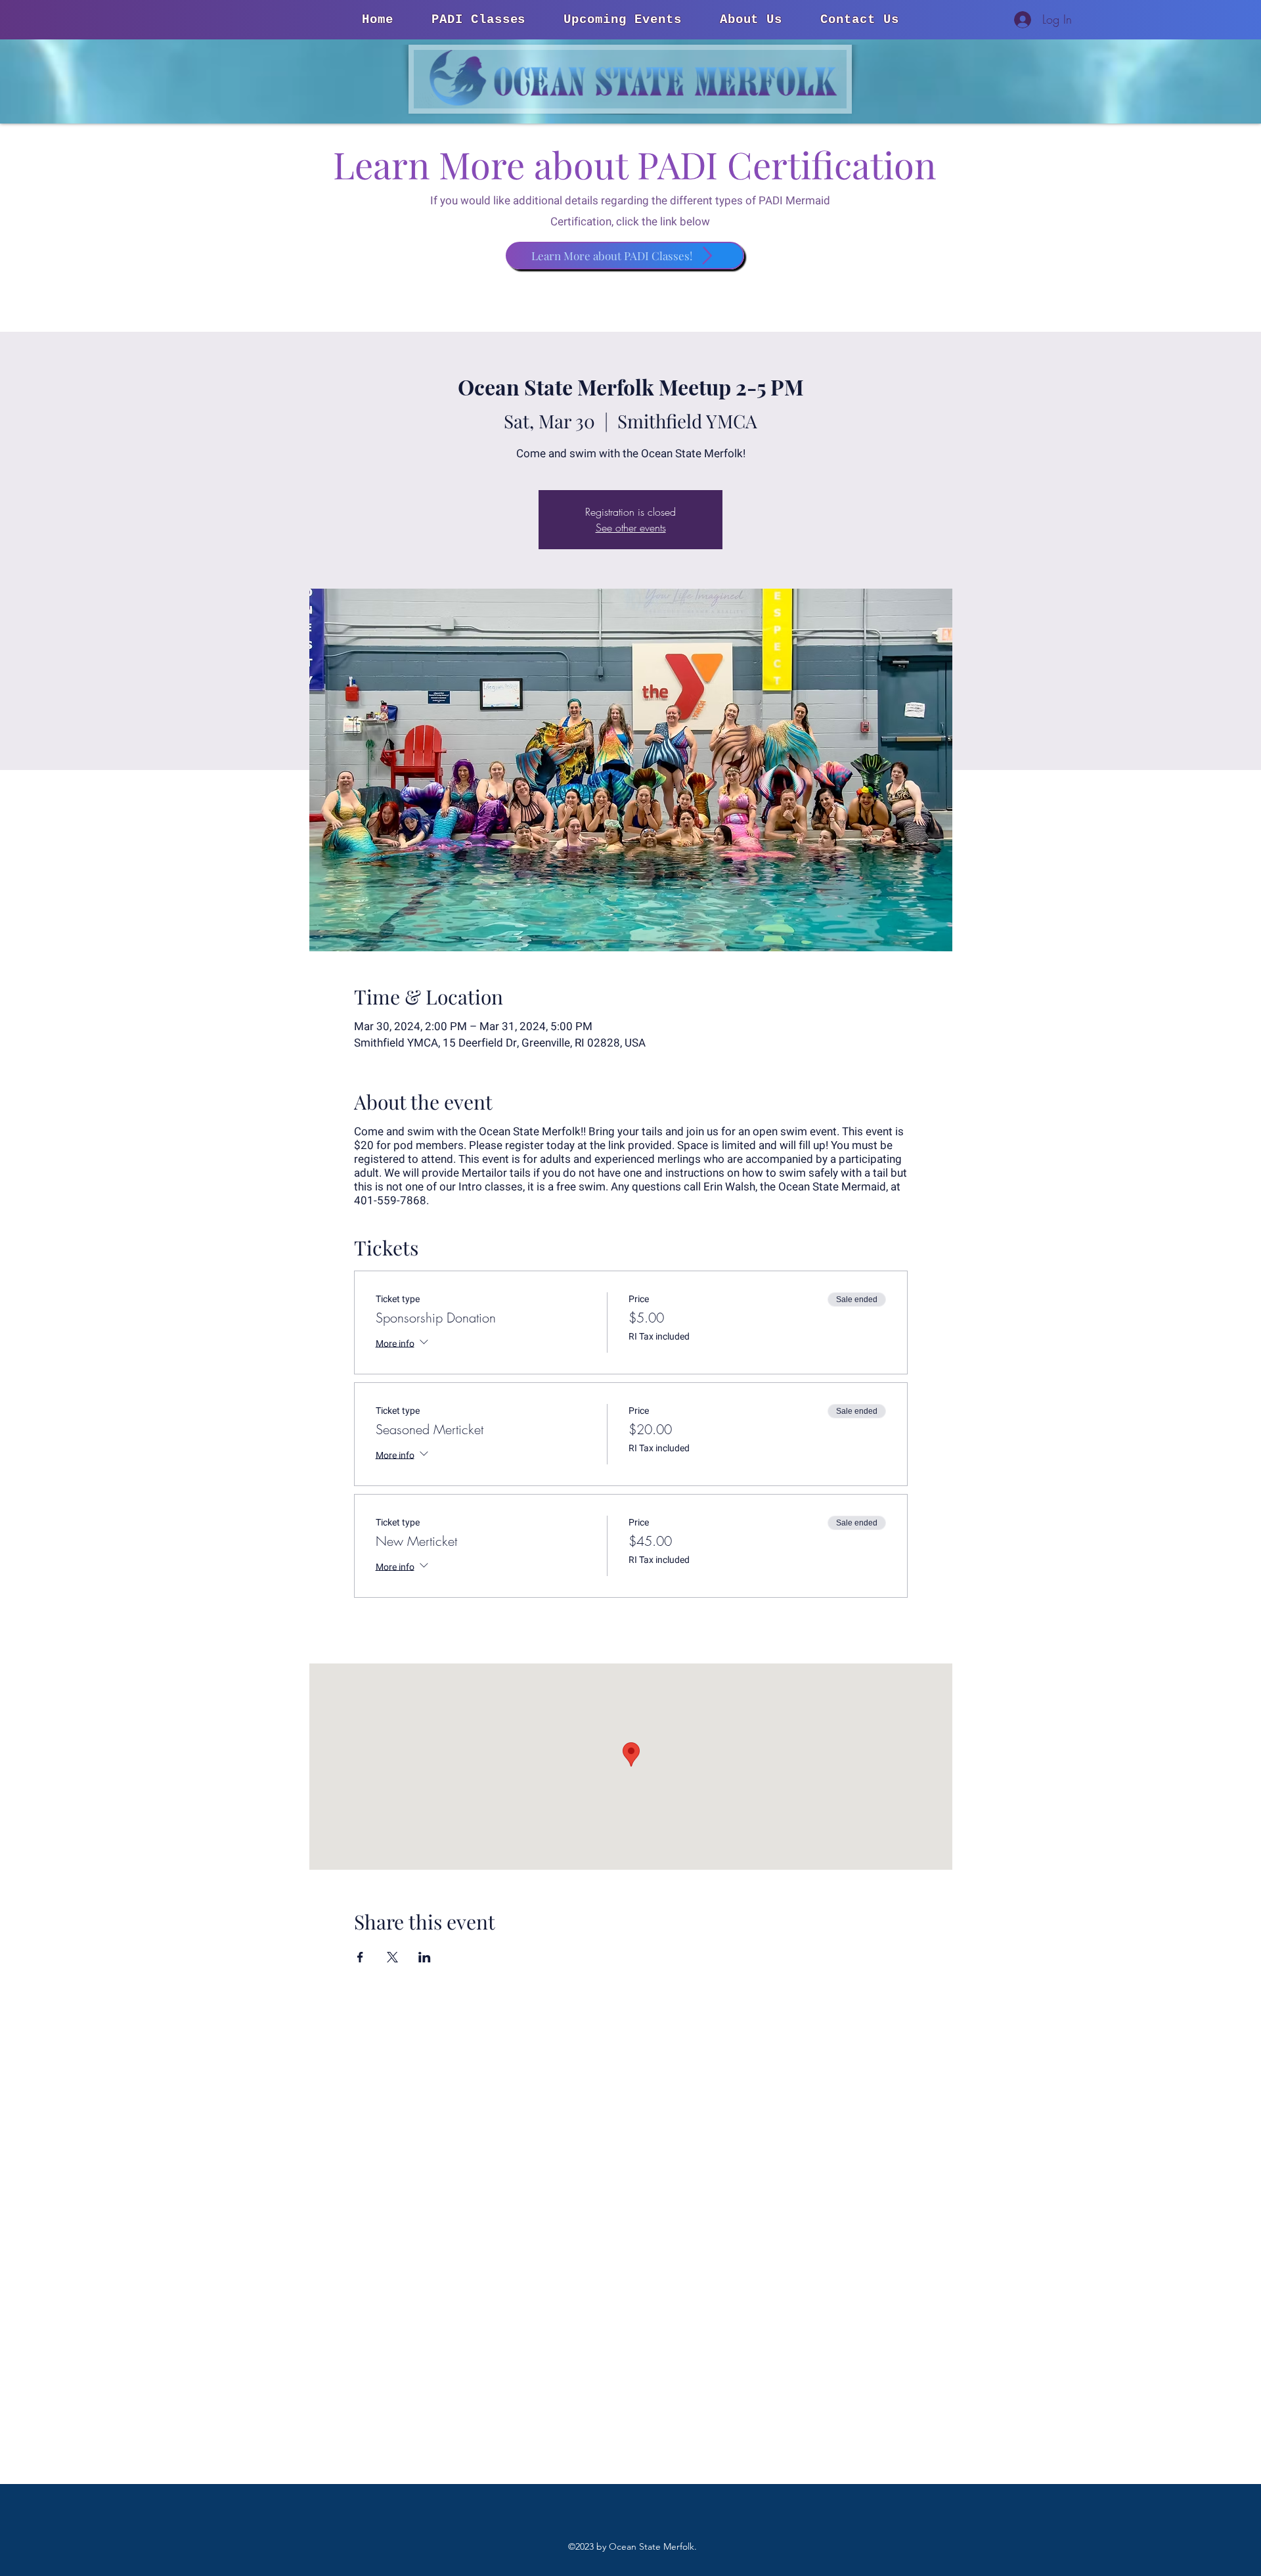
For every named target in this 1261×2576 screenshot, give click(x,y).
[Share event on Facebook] (360, 1957)
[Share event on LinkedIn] (425, 1957)
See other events (631, 528)
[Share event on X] (392, 1957)
